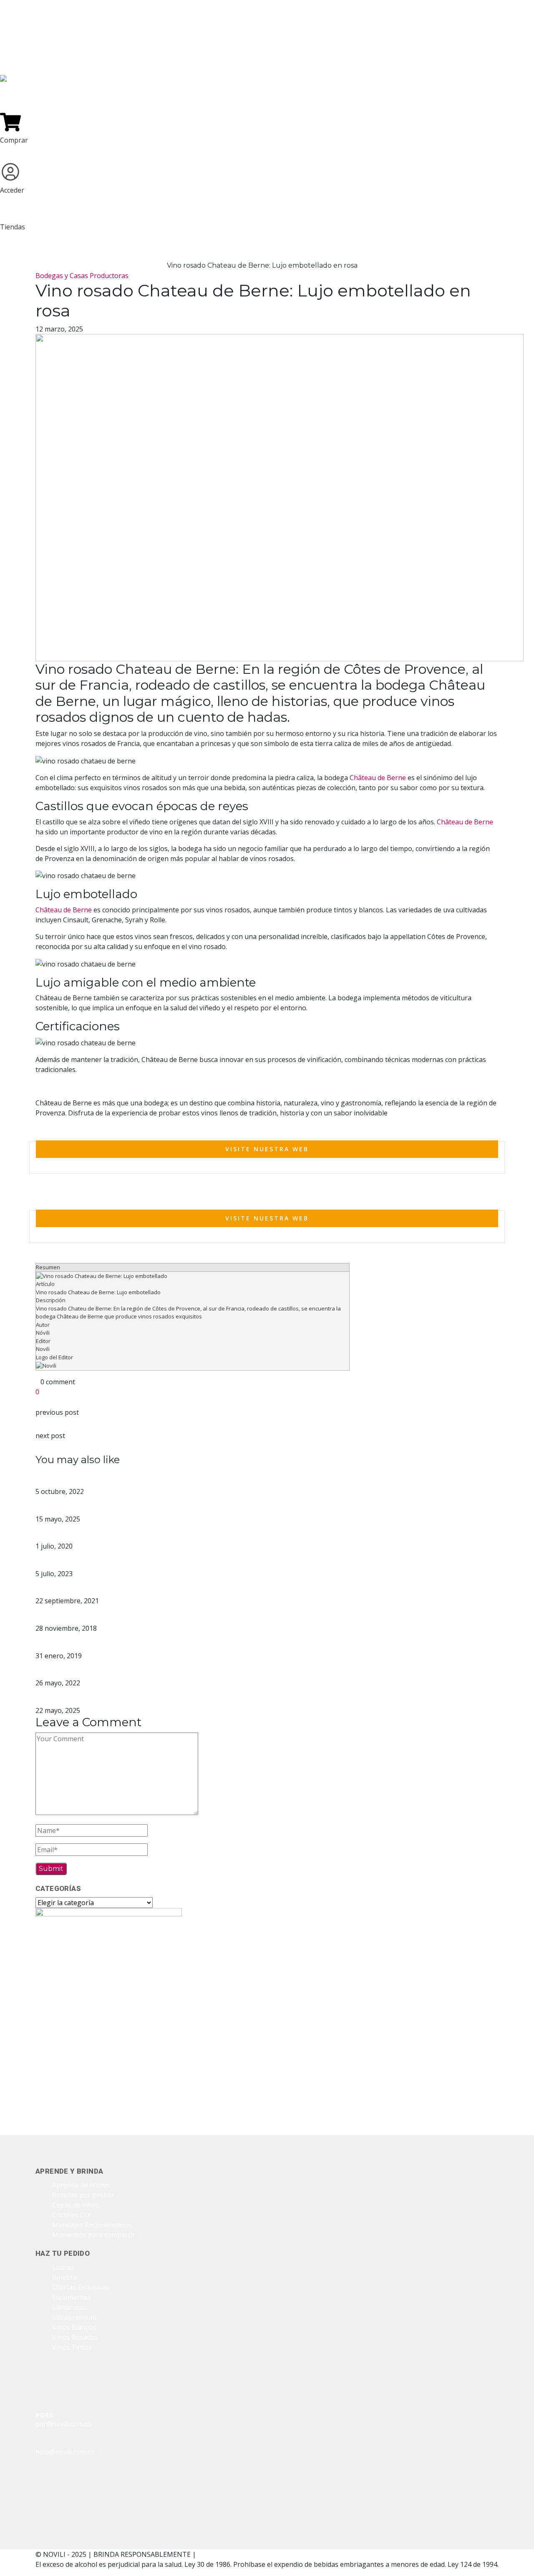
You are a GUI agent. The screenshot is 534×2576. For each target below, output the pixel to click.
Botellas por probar (83, 2195)
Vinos (9, 61)
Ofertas (154, 61)
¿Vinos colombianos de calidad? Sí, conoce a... (167, 1476)
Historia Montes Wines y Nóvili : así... (137, 1667)
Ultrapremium (74, 2317)
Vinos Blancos (74, 2327)
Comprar (14, 140)
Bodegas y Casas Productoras (111, 265)
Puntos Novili (40, 98)
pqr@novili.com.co (63, 2424)
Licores (33, 61)
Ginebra (65, 2277)
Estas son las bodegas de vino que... (138, 1612)
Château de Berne (378, 778)
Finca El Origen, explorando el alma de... (151, 1531)
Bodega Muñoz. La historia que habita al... (155, 1640)
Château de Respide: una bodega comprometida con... (192, 1503)
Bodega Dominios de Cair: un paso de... (147, 1585)
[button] (11, 61)
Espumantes (72, 2297)
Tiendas (13, 227)
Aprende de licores (81, 2185)
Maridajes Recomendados (92, 2225)
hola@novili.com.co (65, 2452)
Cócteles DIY (72, 2215)
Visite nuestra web (267, 1149)
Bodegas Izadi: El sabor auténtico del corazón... (169, 1695)
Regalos (61, 61)
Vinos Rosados (75, 2337)
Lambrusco (70, 2307)
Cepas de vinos (76, 2205)
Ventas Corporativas (110, 61)
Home (46, 265)
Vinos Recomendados (94, 98)
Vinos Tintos (72, 2347)
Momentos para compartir (94, 2235)
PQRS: (45, 2415)
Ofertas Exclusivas (81, 2287)
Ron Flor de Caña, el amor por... (125, 1558)
